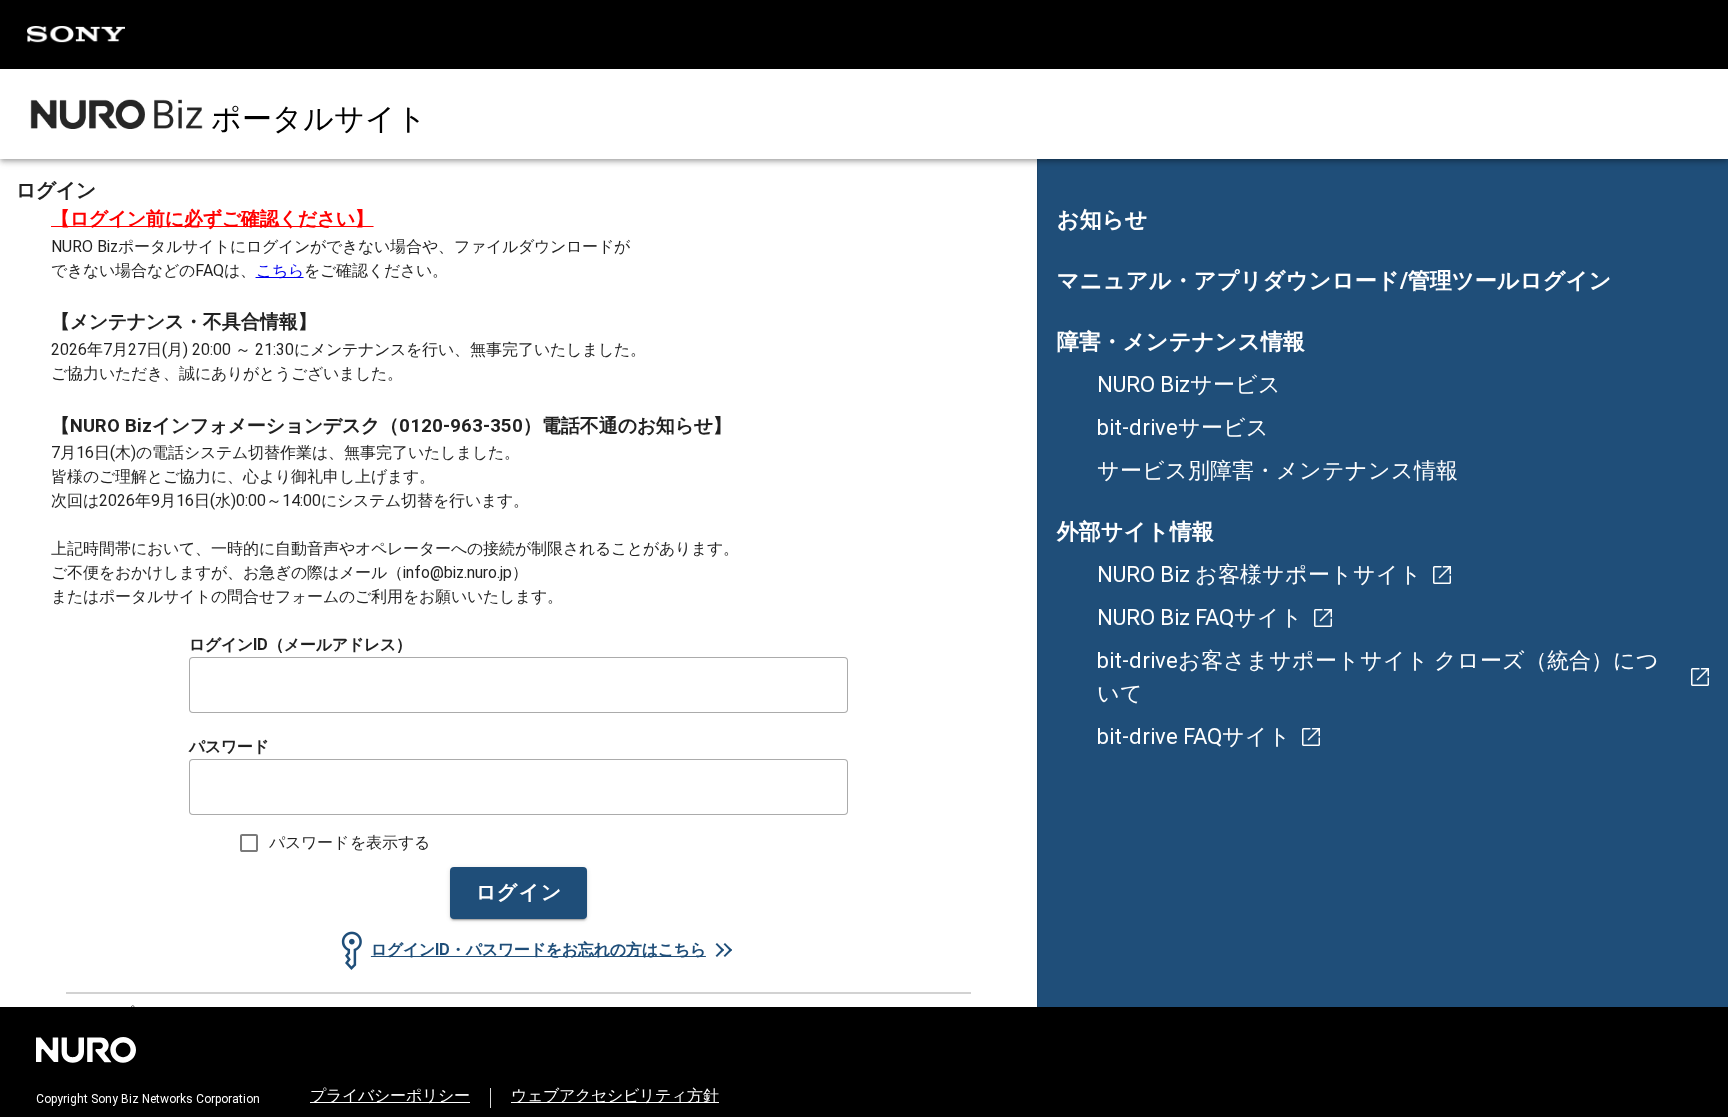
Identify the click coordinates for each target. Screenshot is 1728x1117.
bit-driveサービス (1183, 427)
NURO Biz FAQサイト (1200, 617)
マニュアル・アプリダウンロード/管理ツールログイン (1334, 280)
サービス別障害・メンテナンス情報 (1277, 470)
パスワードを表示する (350, 842)
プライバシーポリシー (390, 1095)
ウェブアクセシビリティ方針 (615, 1095)
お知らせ (1102, 219)
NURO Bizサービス (1189, 384)
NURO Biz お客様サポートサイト (1259, 574)
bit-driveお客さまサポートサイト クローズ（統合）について (1378, 677)
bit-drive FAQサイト (1194, 736)
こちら (280, 270)
